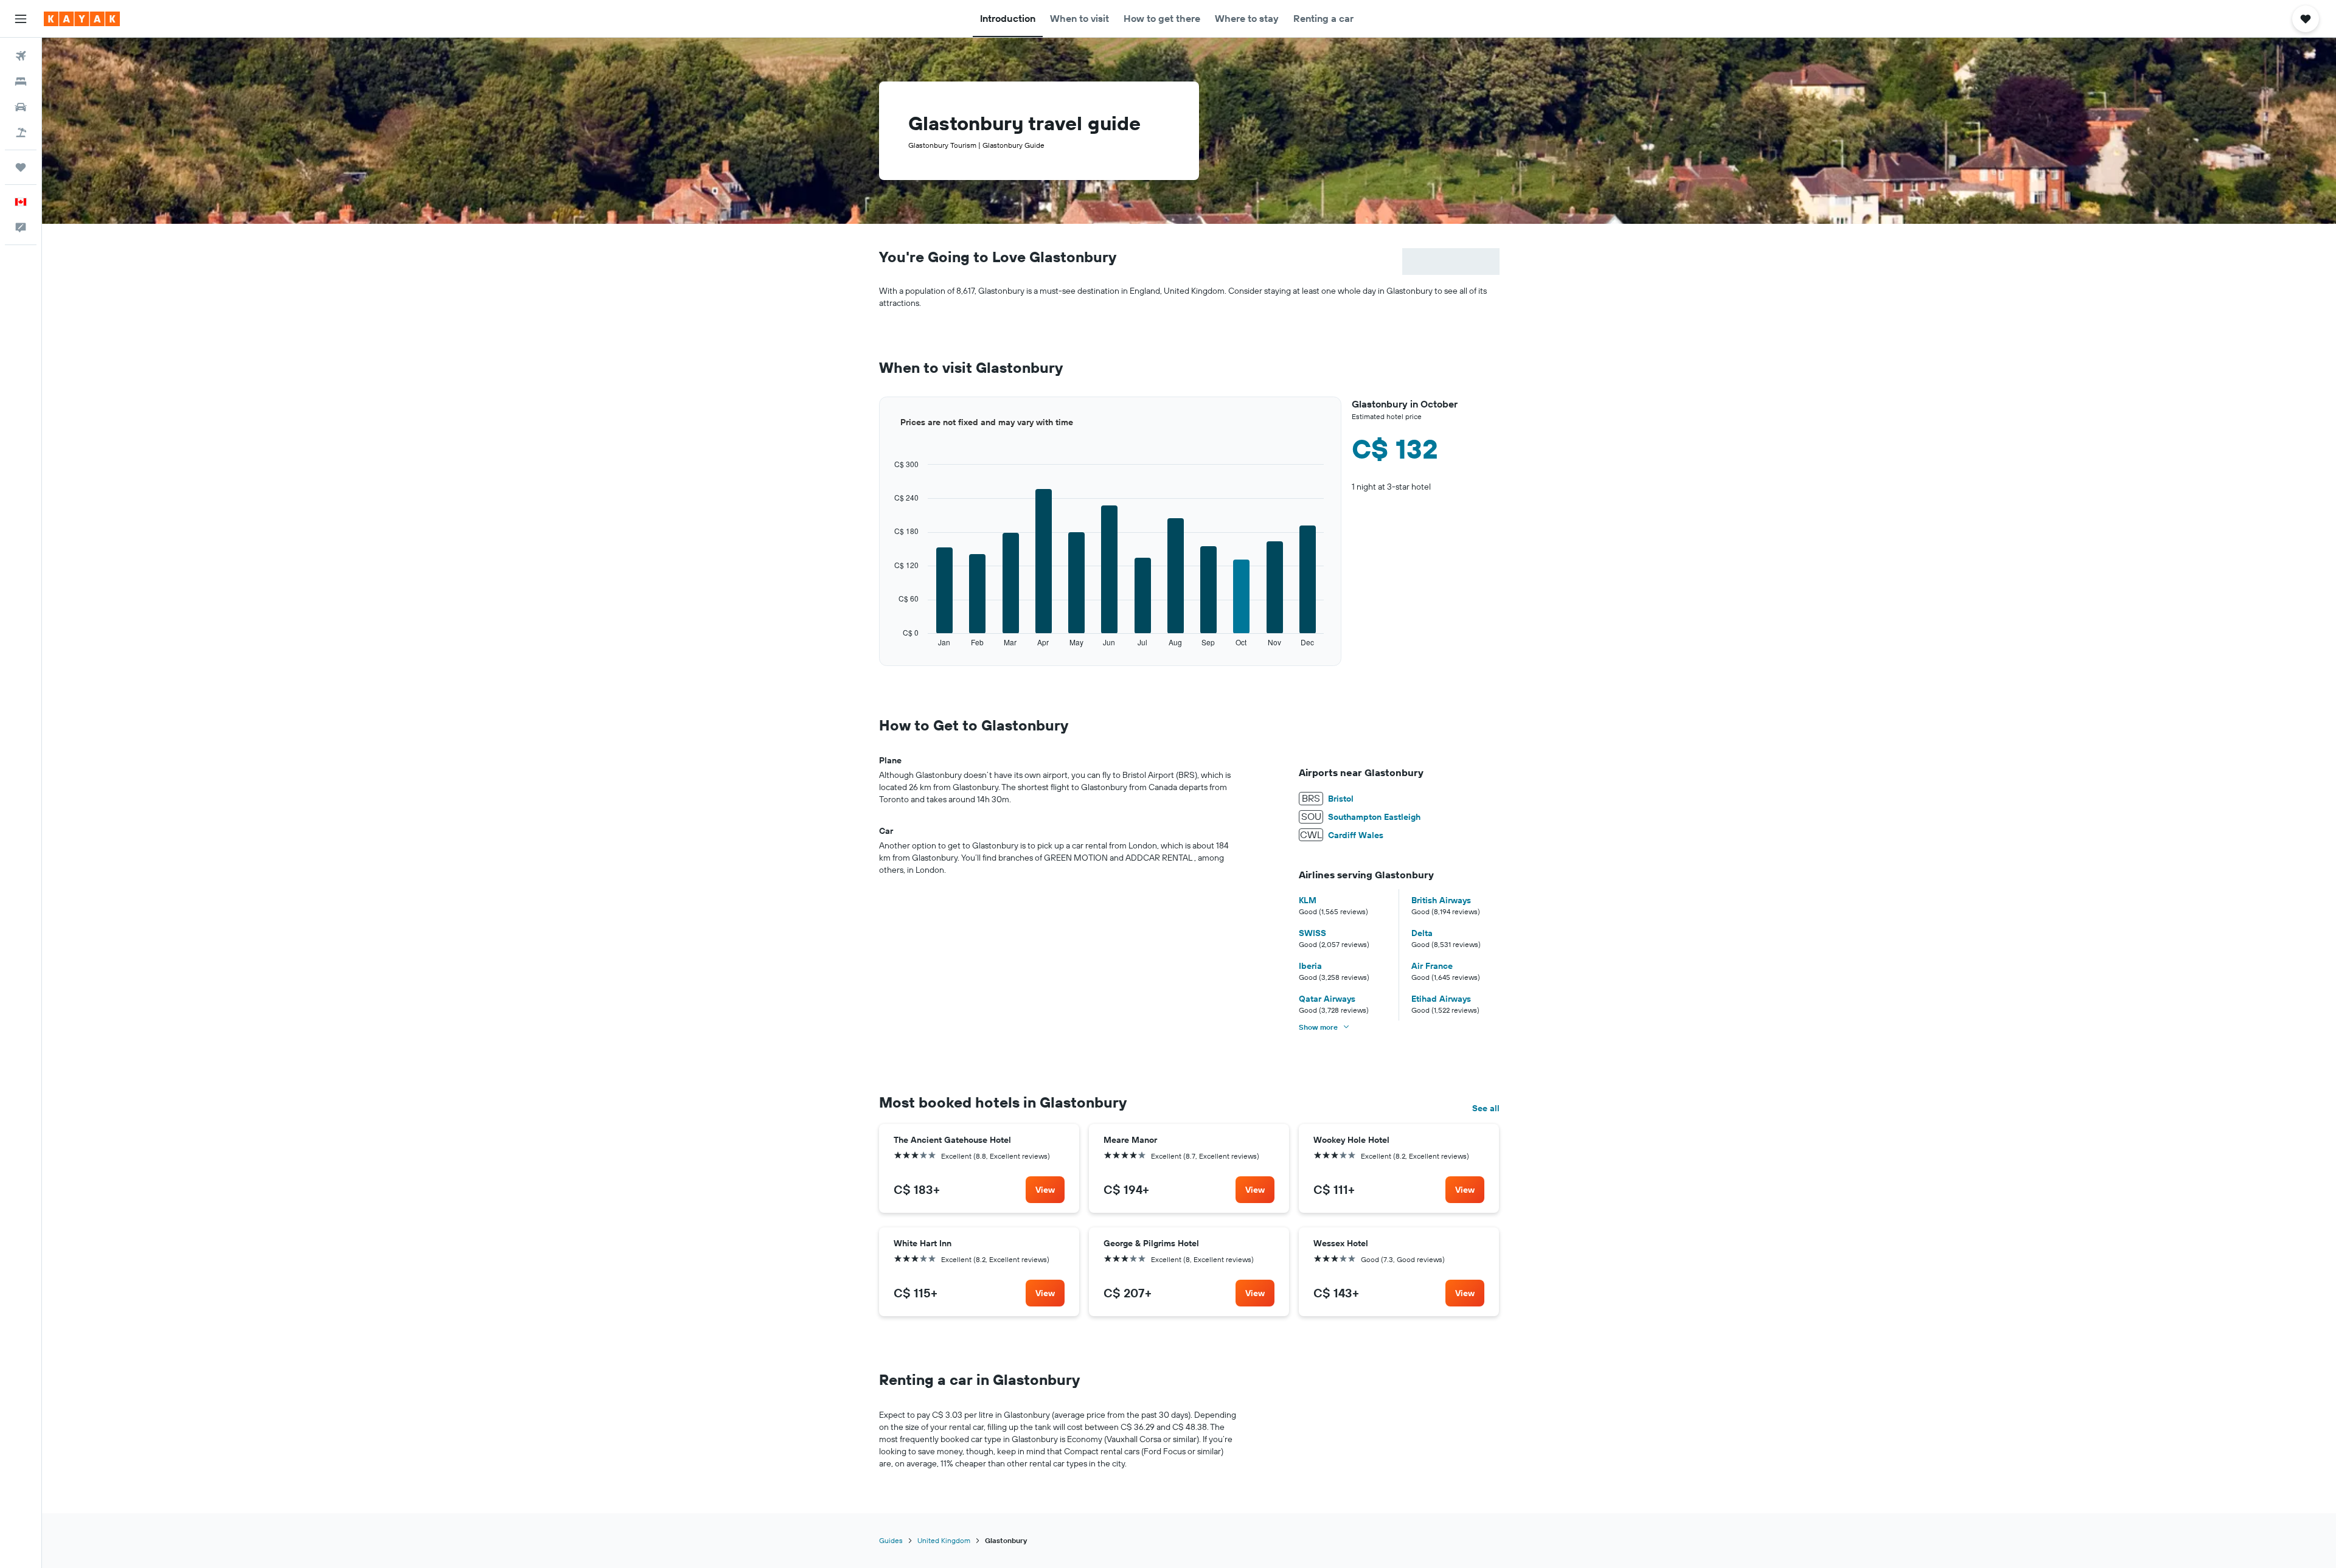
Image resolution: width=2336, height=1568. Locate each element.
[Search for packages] (21, 133)
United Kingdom (944, 1540)
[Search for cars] (21, 107)
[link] (1045, 1190)
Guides (891, 1540)
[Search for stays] (21, 82)
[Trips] (21, 167)
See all (1486, 1108)
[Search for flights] (21, 56)
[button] (21, 19)
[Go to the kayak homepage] (82, 19)
